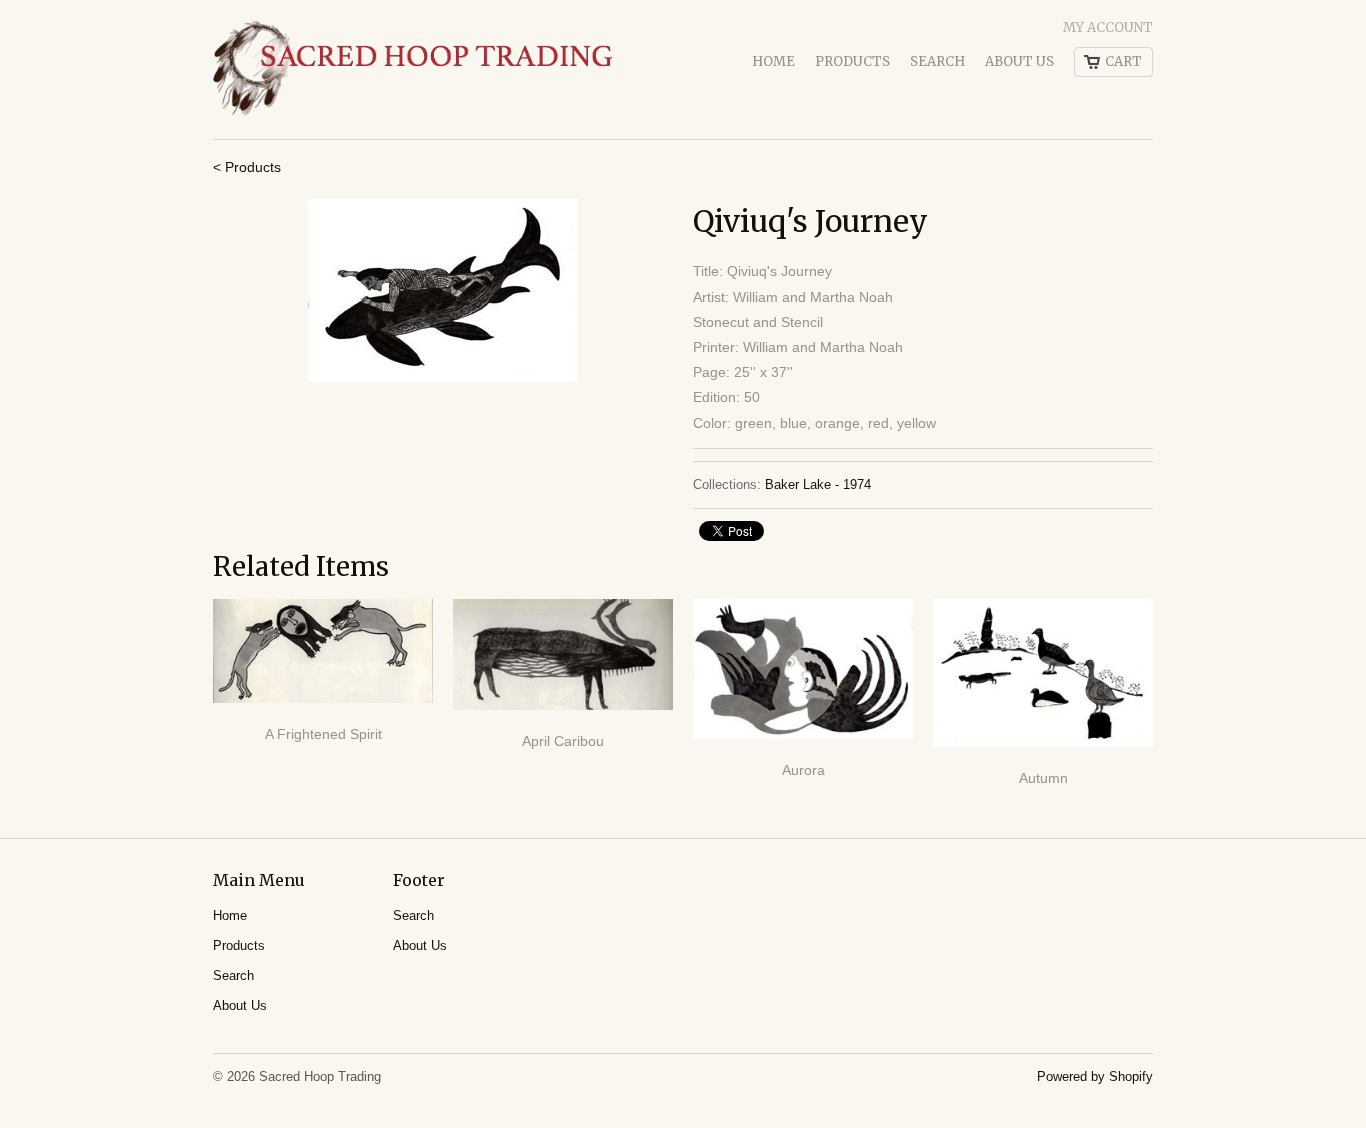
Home (773, 61)
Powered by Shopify (1095, 1076)
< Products (247, 167)
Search (937, 61)
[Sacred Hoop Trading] (413, 69)
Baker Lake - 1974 (818, 484)
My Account (1108, 27)
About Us (1019, 61)
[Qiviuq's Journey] (443, 290)
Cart (1123, 61)
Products (852, 61)
